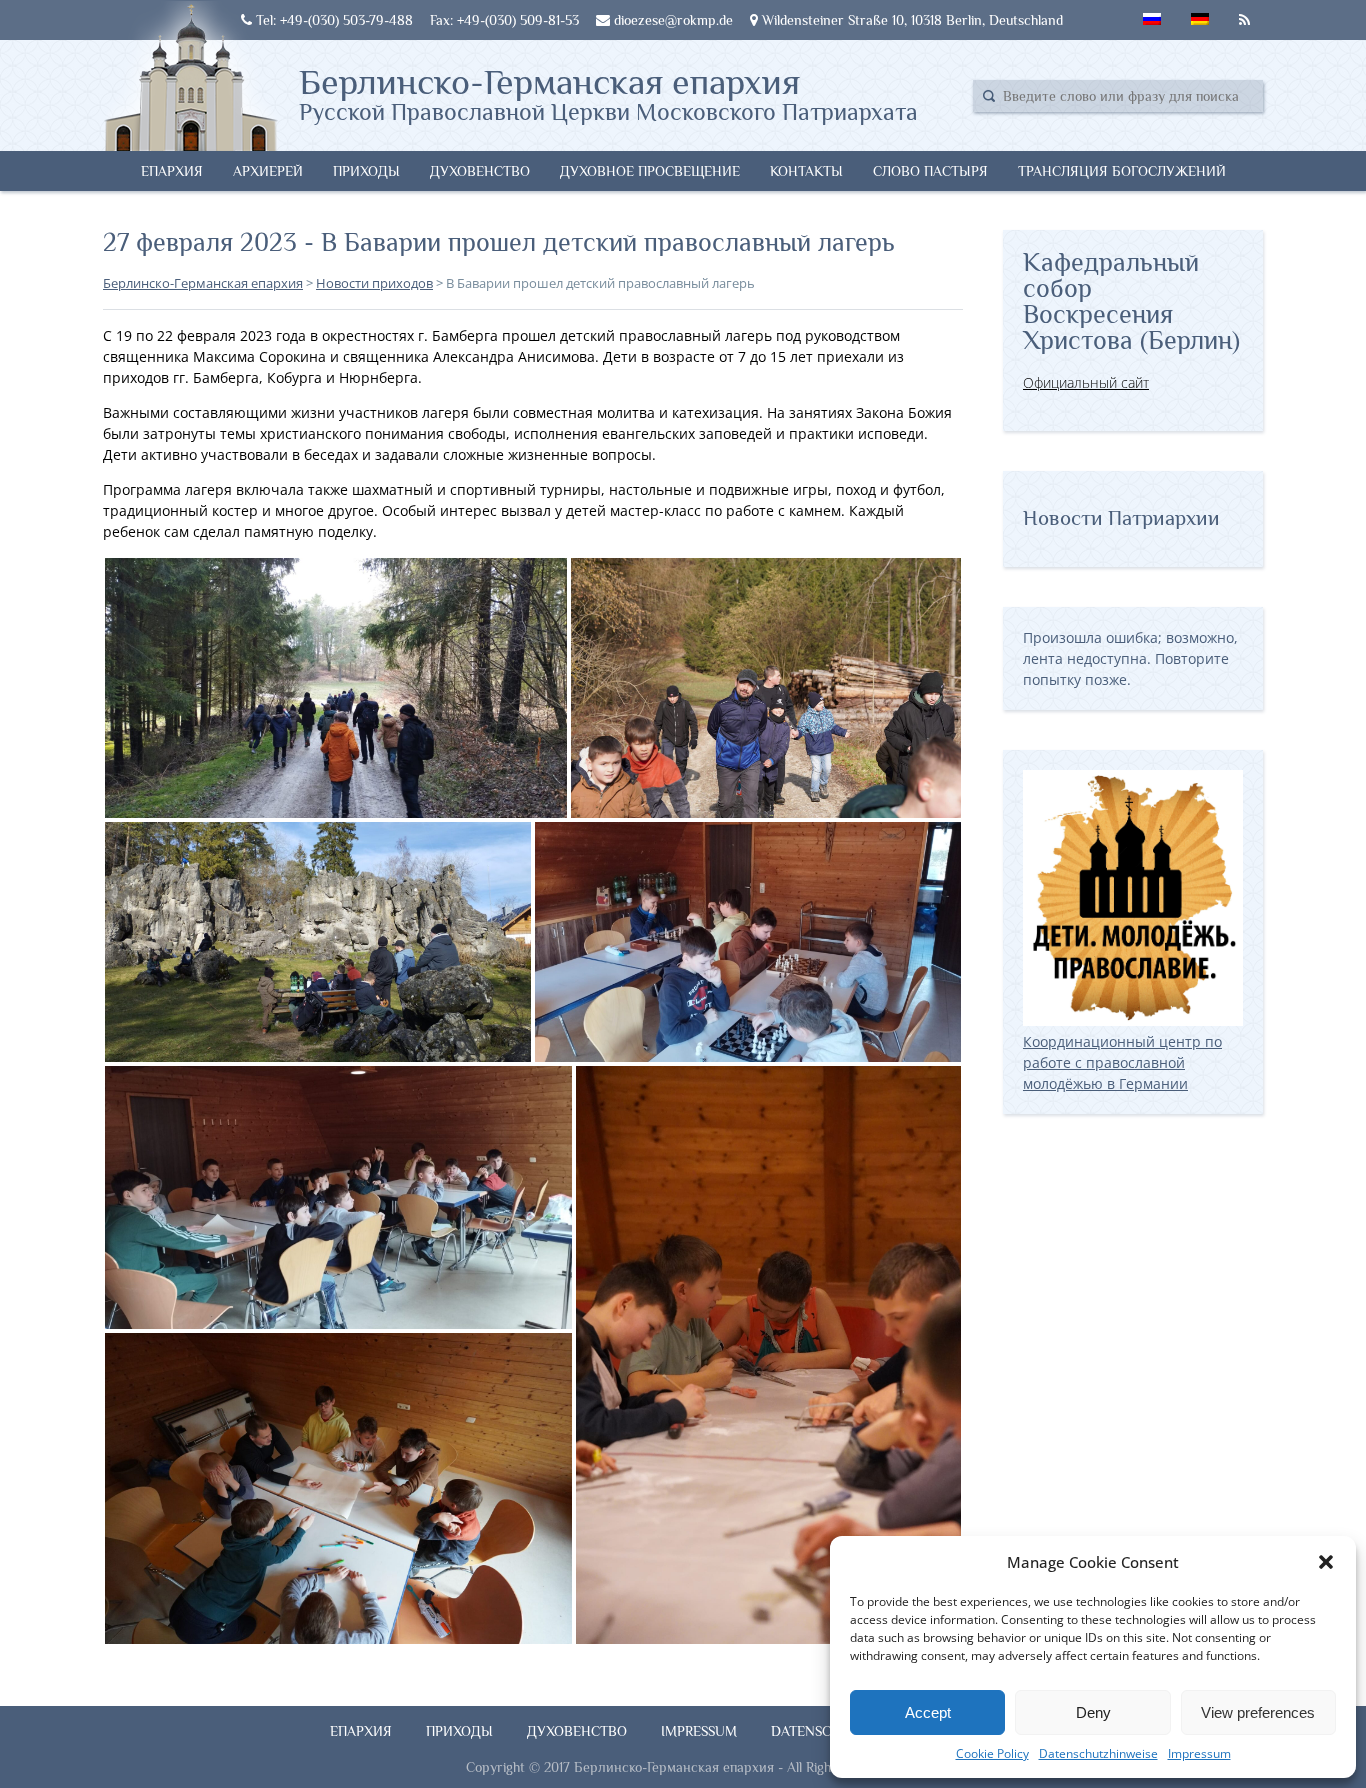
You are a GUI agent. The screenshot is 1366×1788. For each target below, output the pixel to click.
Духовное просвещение (650, 171)
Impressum (1199, 1753)
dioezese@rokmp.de (671, 20)
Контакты (806, 171)
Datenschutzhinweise (1098, 1753)
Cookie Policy (992, 1753)
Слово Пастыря (930, 171)
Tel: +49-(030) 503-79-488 (332, 20)
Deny (1093, 1712)
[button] (1326, 1562)
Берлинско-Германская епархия (608, 93)
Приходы (366, 171)
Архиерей (268, 171)
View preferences (1258, 1712)
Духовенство (480, 171)
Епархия (172, 171)
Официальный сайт (1086, 382)
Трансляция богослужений (1122, 171)
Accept (928, 1712)
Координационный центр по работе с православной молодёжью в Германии (1122, 1062)
